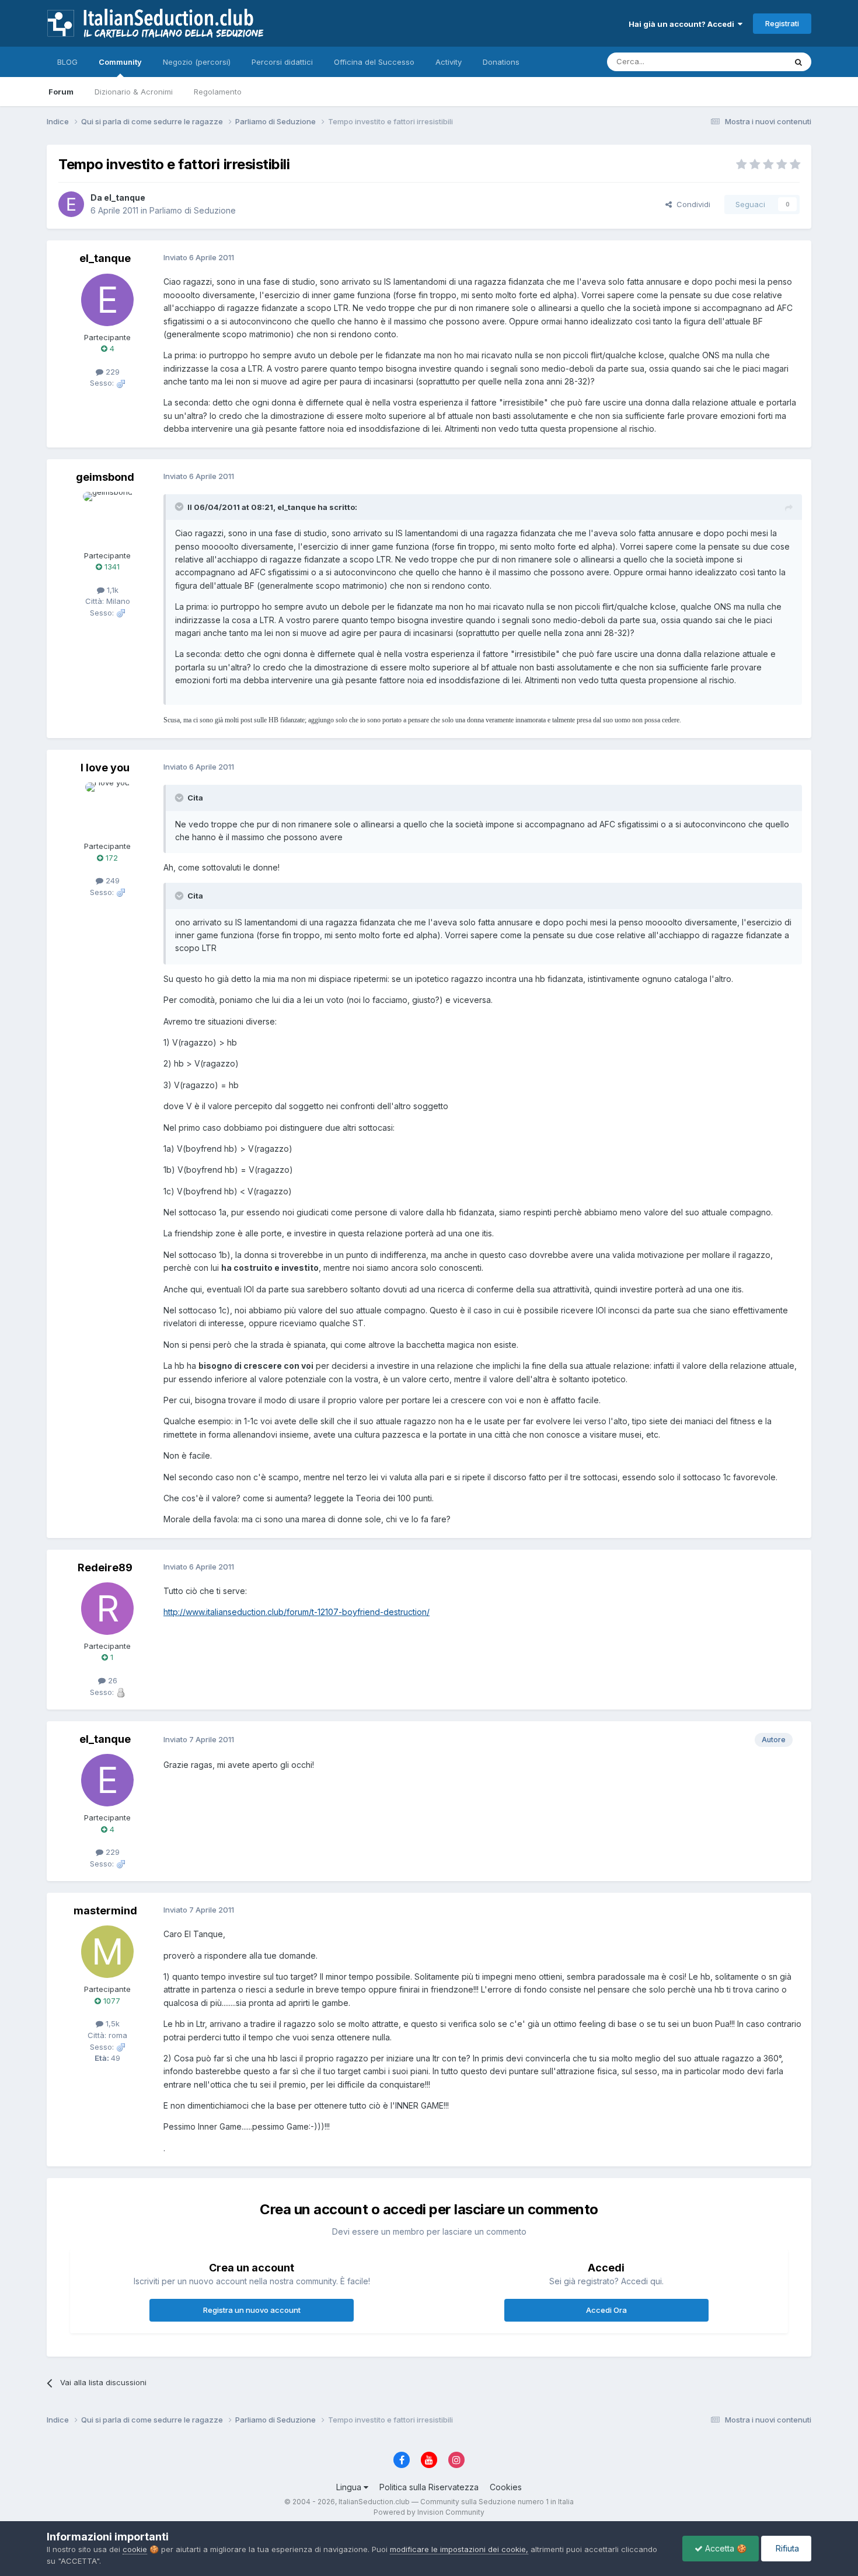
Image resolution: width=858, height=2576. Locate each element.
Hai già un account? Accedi (683, 24)
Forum (61, 92)
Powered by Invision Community (429, 2512)
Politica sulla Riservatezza (429, 2487)
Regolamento (218, 92)
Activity (449, 62)
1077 (111, 2001)
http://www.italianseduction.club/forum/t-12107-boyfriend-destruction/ (297, 1612)
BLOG (67, 62)
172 (111, 858)
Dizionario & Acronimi (134, 92)
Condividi (691, 204)
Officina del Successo (374, 62)
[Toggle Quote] (180, 506)
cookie (135, 2549)
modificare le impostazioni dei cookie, (459, 2549)
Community (120, 62)
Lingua (350, 2487)
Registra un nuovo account (252, 2310)
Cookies (506, 2487)
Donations (501, 62)
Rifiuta (786, 2548)
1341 (111, 567)
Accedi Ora (606, 2310)
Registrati (782, 23)
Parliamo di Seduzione (193, 210)
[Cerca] (798, 62)
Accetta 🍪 (725, 2548)
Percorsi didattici (282, 62)
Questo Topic (746, 62)
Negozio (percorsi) (197, 62)
